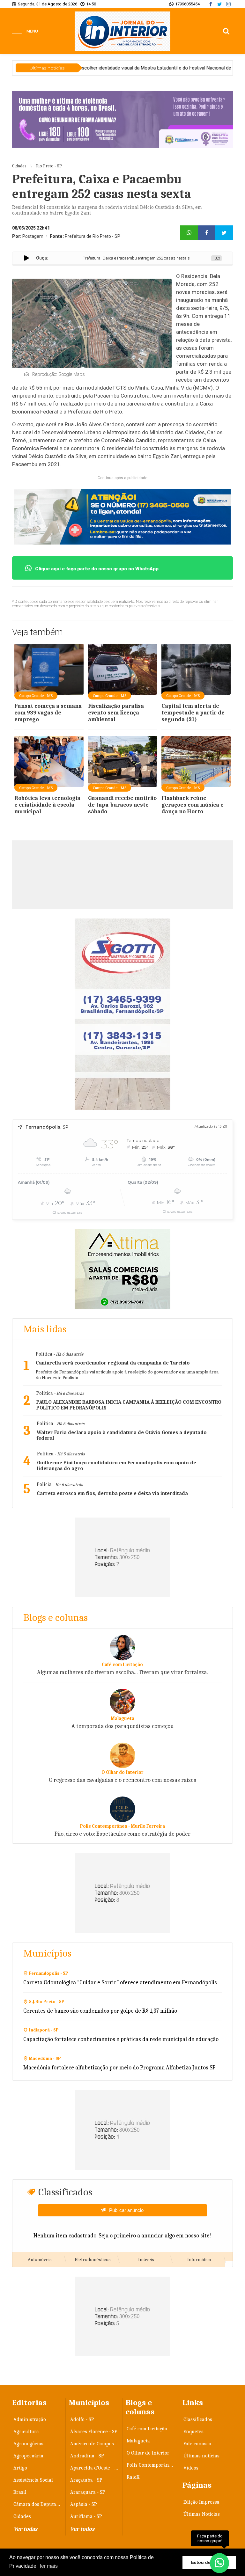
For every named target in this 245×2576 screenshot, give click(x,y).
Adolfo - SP (82, 2419)
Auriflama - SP (86, 2516)
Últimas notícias (201, 2456)
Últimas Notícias (202, 2514)
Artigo (20, 2468)
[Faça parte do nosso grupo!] (219, 2560)
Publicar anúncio (126, 2210)
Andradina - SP (87, 2456)
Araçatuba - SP (86, 2480)
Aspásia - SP (84, 2504)
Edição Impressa (201, 2502)
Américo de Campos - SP (95, 2444)
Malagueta (138, 2441)
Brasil (20, 2492)
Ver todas (25, 2529)
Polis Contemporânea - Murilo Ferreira (151, 2465)
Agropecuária (28, 2456)
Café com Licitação (147, 2429)
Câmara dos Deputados (38, 2504)
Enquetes (193, 2432)
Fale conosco (197, 2444)
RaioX (133, 2477)
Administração (30, 2419)
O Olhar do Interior (148, 2453)
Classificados (198, 2419)
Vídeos (191, 2468)
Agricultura (26, 2432)
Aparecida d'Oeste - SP (95, 2468)
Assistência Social (33, 2480)
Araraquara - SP (88, 2492)
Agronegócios (28, 2444)
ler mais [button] (49, 2566)
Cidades (22, 2516)
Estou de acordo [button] (209, 2562)
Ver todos (82, 2529)
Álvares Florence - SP (94, 2432)
